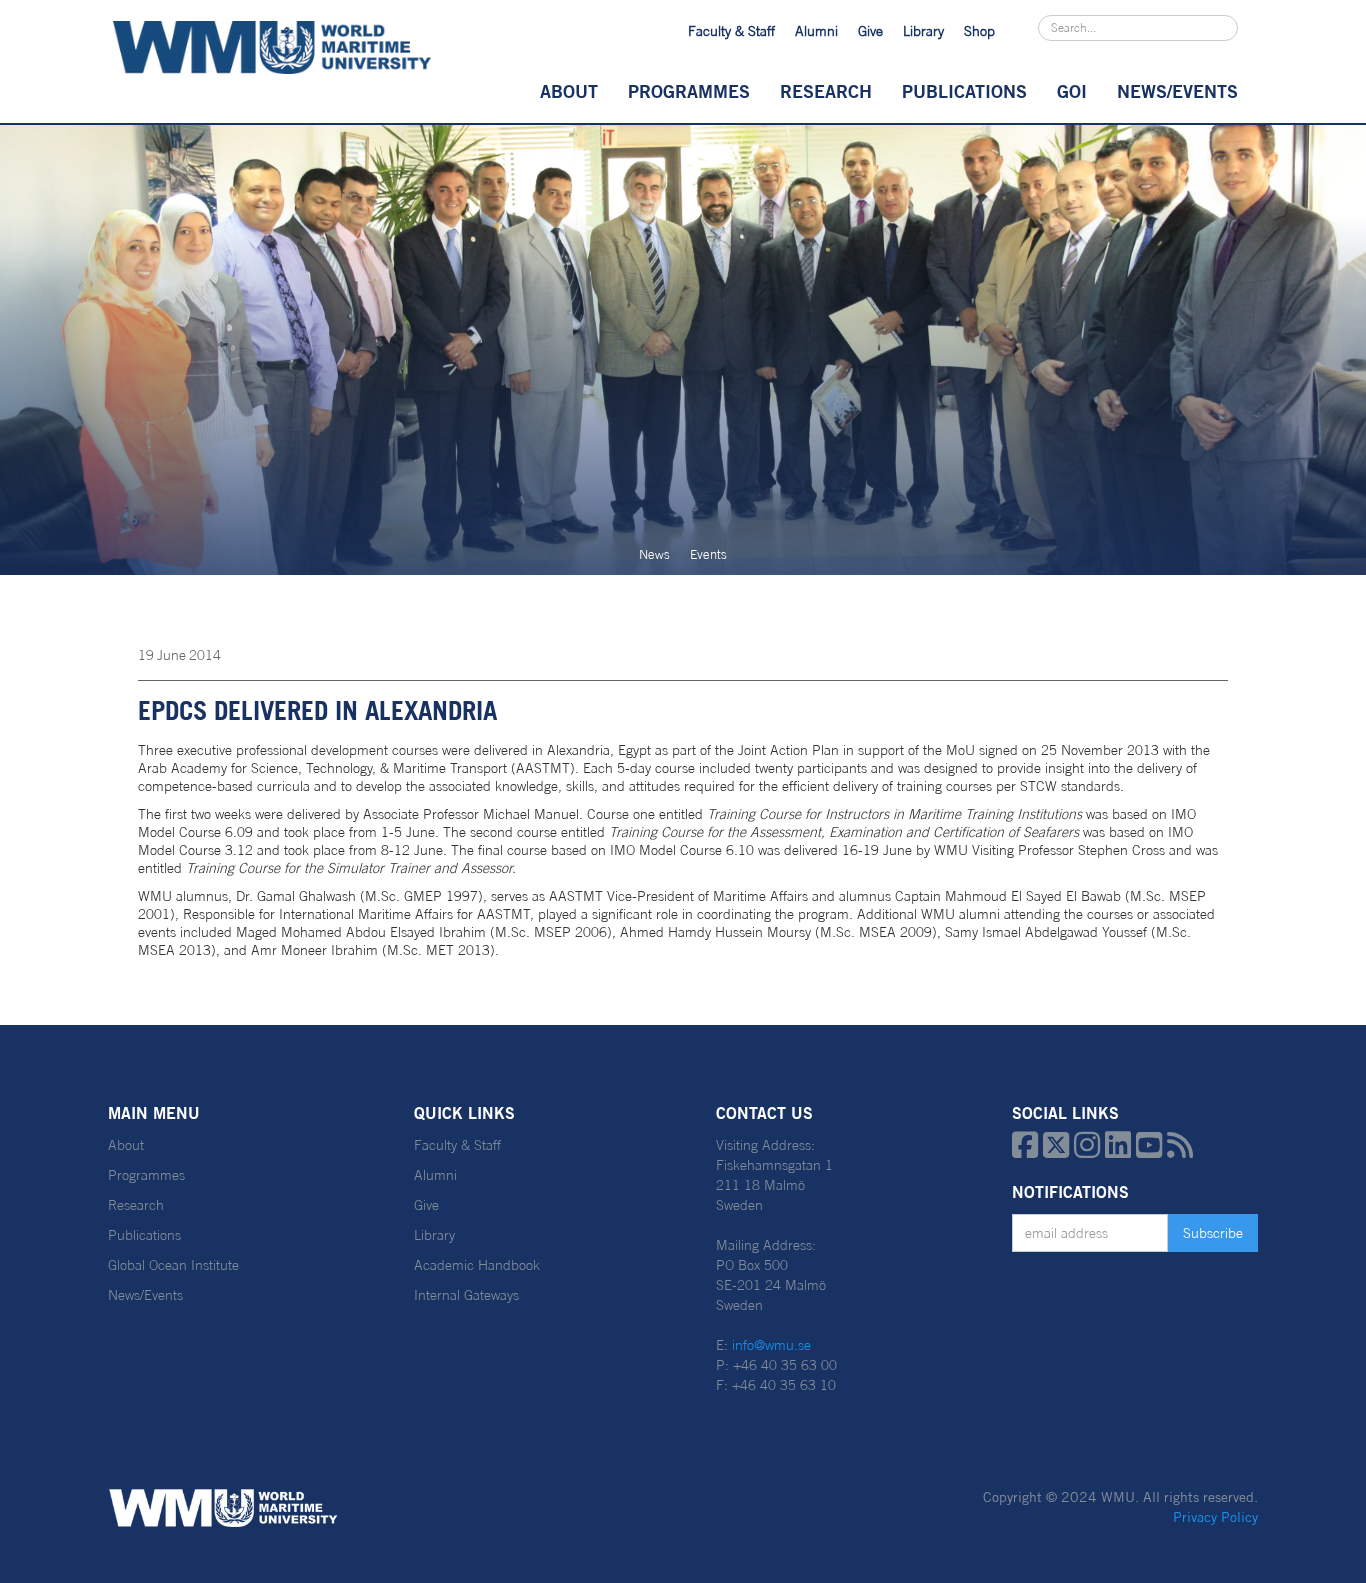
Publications (964, 91)
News (654, 554)
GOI (1072, 91)
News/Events (145, 1295)
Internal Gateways (466, 1295)
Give (870, 31)
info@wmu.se (771, 1345)
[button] (569, 91)
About (569, 91)
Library (923, 31)
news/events (1177, 91)
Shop (979, 31)
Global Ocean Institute (173, 1265)
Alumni (816, 31)
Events (708, 554)
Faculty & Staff (731, 31)
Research (826, 91)
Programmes (689, 91)
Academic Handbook (477, 1265)
